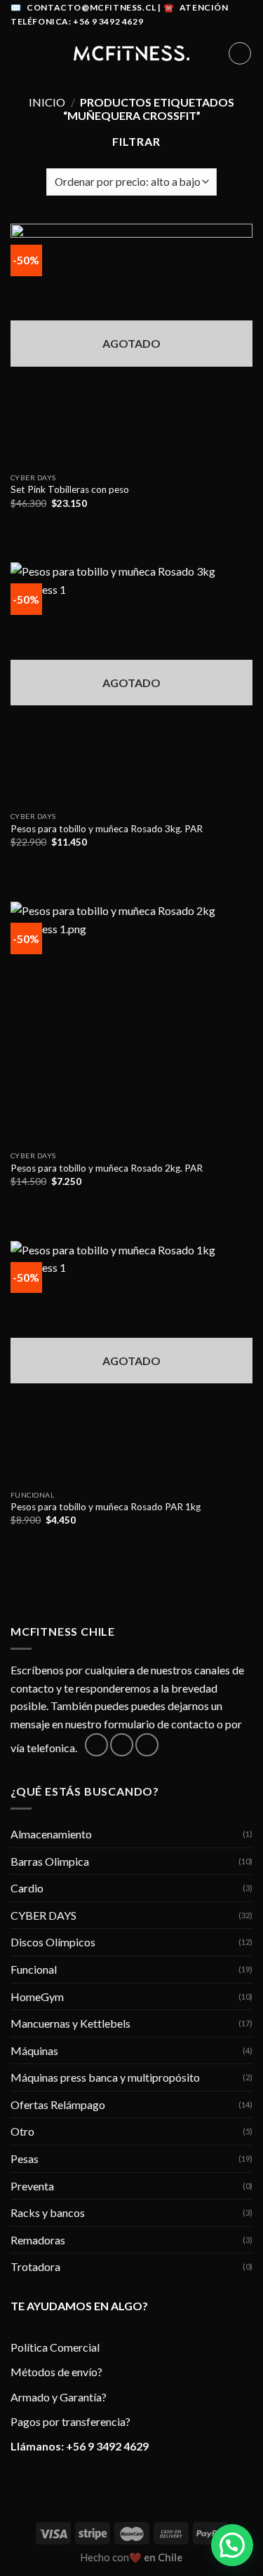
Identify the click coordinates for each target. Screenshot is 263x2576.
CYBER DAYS (43, 1915)
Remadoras (38, 2240)
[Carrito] (240, 53)
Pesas (25, 2158)
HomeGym (37, 1997)
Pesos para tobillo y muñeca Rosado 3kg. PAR (107, 829)
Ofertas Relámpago (58, 2104)
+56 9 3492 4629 (107, 2446)
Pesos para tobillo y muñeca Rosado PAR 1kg (106, 1507)
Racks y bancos (48, 2212)
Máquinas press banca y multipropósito (105, 2077)
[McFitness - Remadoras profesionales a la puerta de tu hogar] (132, 53)
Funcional (34, 1969)
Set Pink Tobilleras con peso (70, 489)
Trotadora (35, 2266)
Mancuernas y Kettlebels (70, 2023)
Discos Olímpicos (53, 1942)
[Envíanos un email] (147, 1745)
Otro (22, 2131)
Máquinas (34, 2050)
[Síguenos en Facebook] (96, 1745)
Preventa (32, 2186)
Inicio (47, 102)
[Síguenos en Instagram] (122, 1745)
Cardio (27, 1888)
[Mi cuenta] (211, 53)
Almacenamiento (51, 1834)
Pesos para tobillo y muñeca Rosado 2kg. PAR (107, 1168)
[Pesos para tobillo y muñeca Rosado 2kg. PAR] (131, 1023)
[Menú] (19, 53)
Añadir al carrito (62, 1204)
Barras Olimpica (50, 1861)
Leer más (40, 526)
